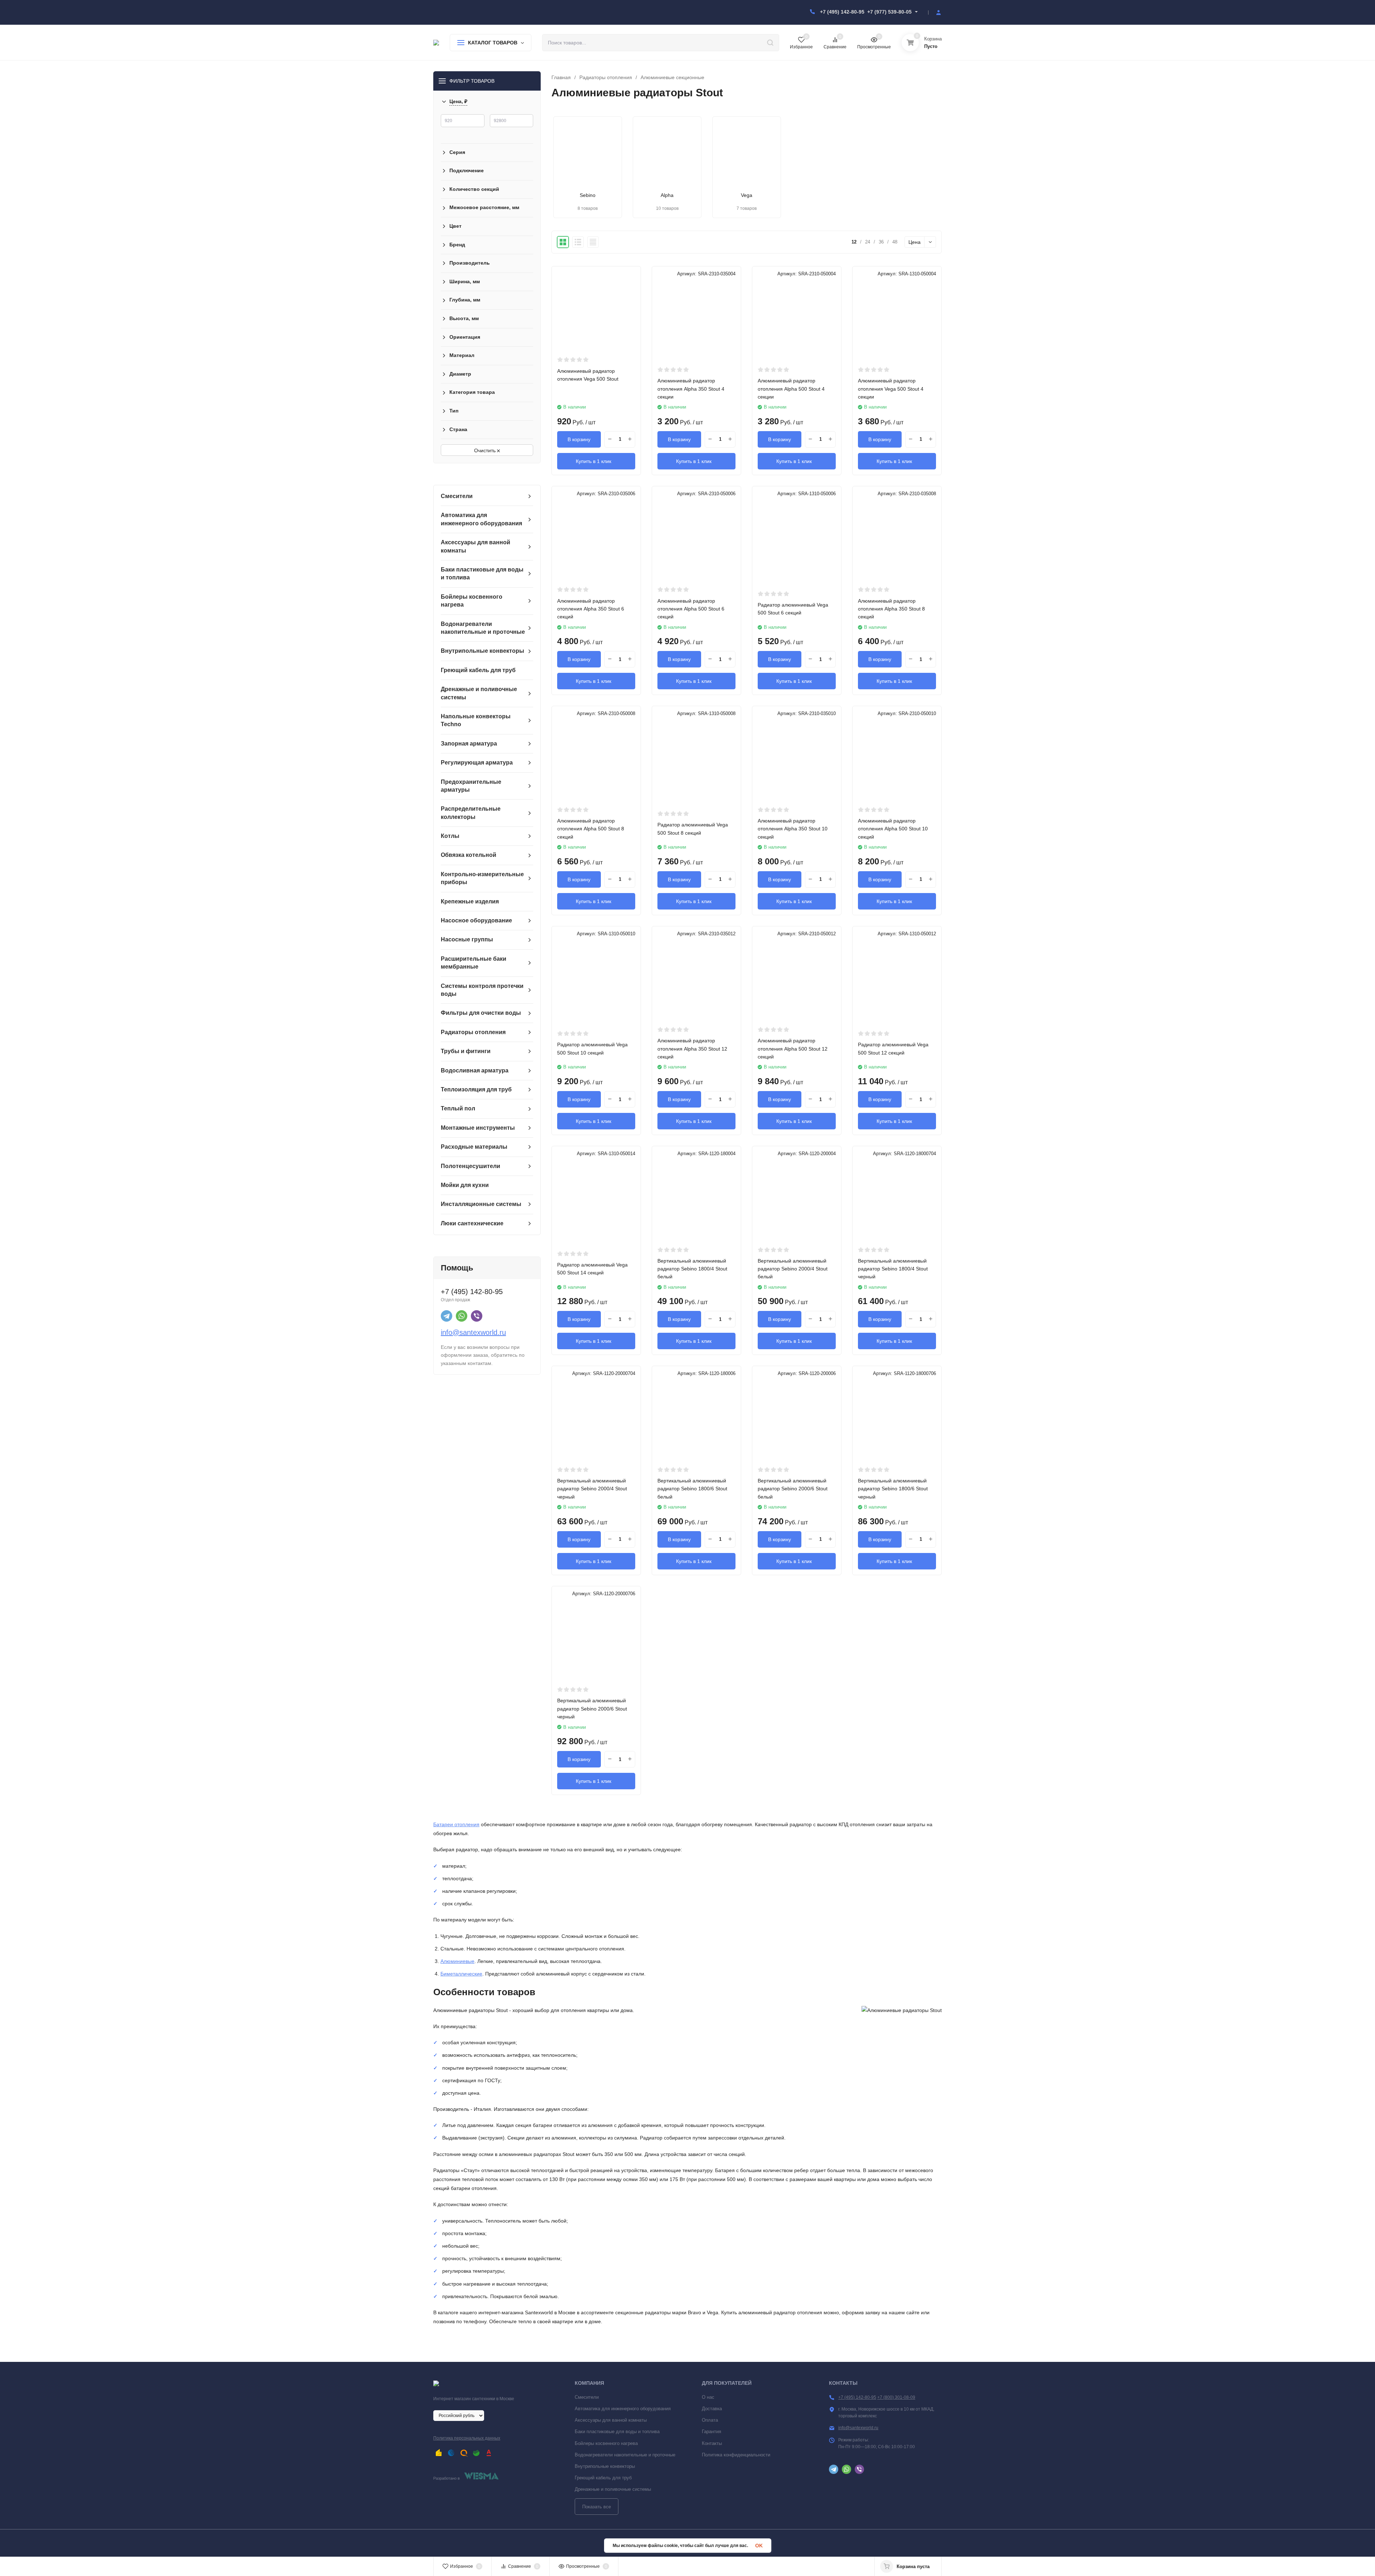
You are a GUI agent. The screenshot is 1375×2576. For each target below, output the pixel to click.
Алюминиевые (457, 1961)
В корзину (579, 439)
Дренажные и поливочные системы (613, 2489)
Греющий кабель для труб (603, 2478)
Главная (561, 77)
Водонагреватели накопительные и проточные (625, 2455)
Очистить (486, 450)
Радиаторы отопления (606, 77)
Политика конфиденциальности (736, 2455)
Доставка (712, 2409)
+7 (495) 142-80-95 (842, 12)
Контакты (712, 2443)
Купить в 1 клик (594, 461)
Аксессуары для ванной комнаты (611, 2420)
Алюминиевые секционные (672, 77)
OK (759, 2546)
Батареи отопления (456, 1824)
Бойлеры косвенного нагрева (606, 2443)
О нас (708, 2397)
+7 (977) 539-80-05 (889, 12)
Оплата (710, 2420)
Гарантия (711, 2432)
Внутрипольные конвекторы (605, 2466)
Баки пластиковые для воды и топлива (617, 2432)
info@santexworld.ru (473, 1332)
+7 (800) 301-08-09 (896, 2397)
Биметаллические (461, 1974)
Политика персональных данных (467, 2438)
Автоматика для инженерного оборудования (623, 2409)
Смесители (587, 2397)
